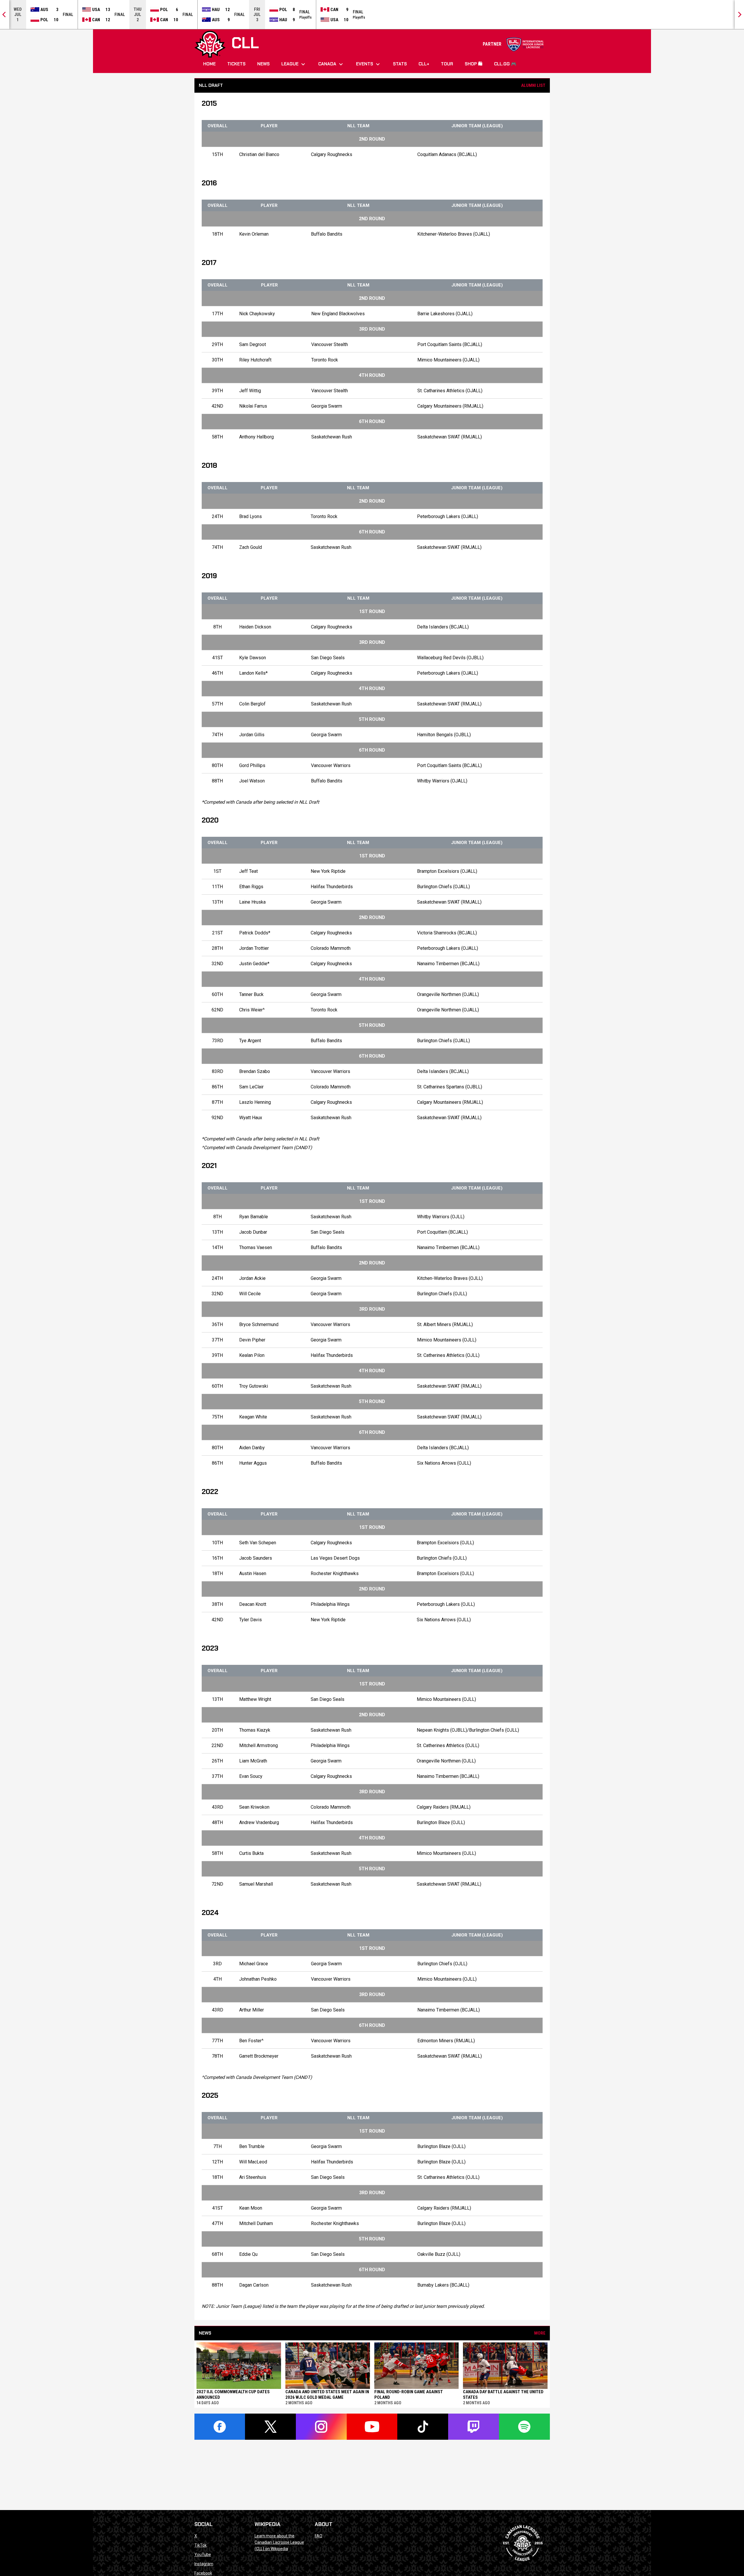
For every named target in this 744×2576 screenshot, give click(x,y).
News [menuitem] (263, 64)
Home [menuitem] (209, 64)
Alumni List (533, 85)
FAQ (319, 2536)
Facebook (203, 2573)
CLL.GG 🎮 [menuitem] (505, 64)
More (540, 2333)
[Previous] (5, 15)
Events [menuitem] (369, 64)
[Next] (739, 15)
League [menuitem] (294, 64)
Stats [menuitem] (400, 64)
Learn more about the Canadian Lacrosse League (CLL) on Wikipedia (279, 2542)
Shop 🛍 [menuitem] (474, 64)
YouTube (203, 2554)
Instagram (204, 2564)
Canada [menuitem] (331, 64)
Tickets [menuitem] (236, 64)
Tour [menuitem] (447, 64)
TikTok (201, 2545)
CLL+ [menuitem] (424, 64)
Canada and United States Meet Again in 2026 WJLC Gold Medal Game (327, 2395)
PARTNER (513, 44)
